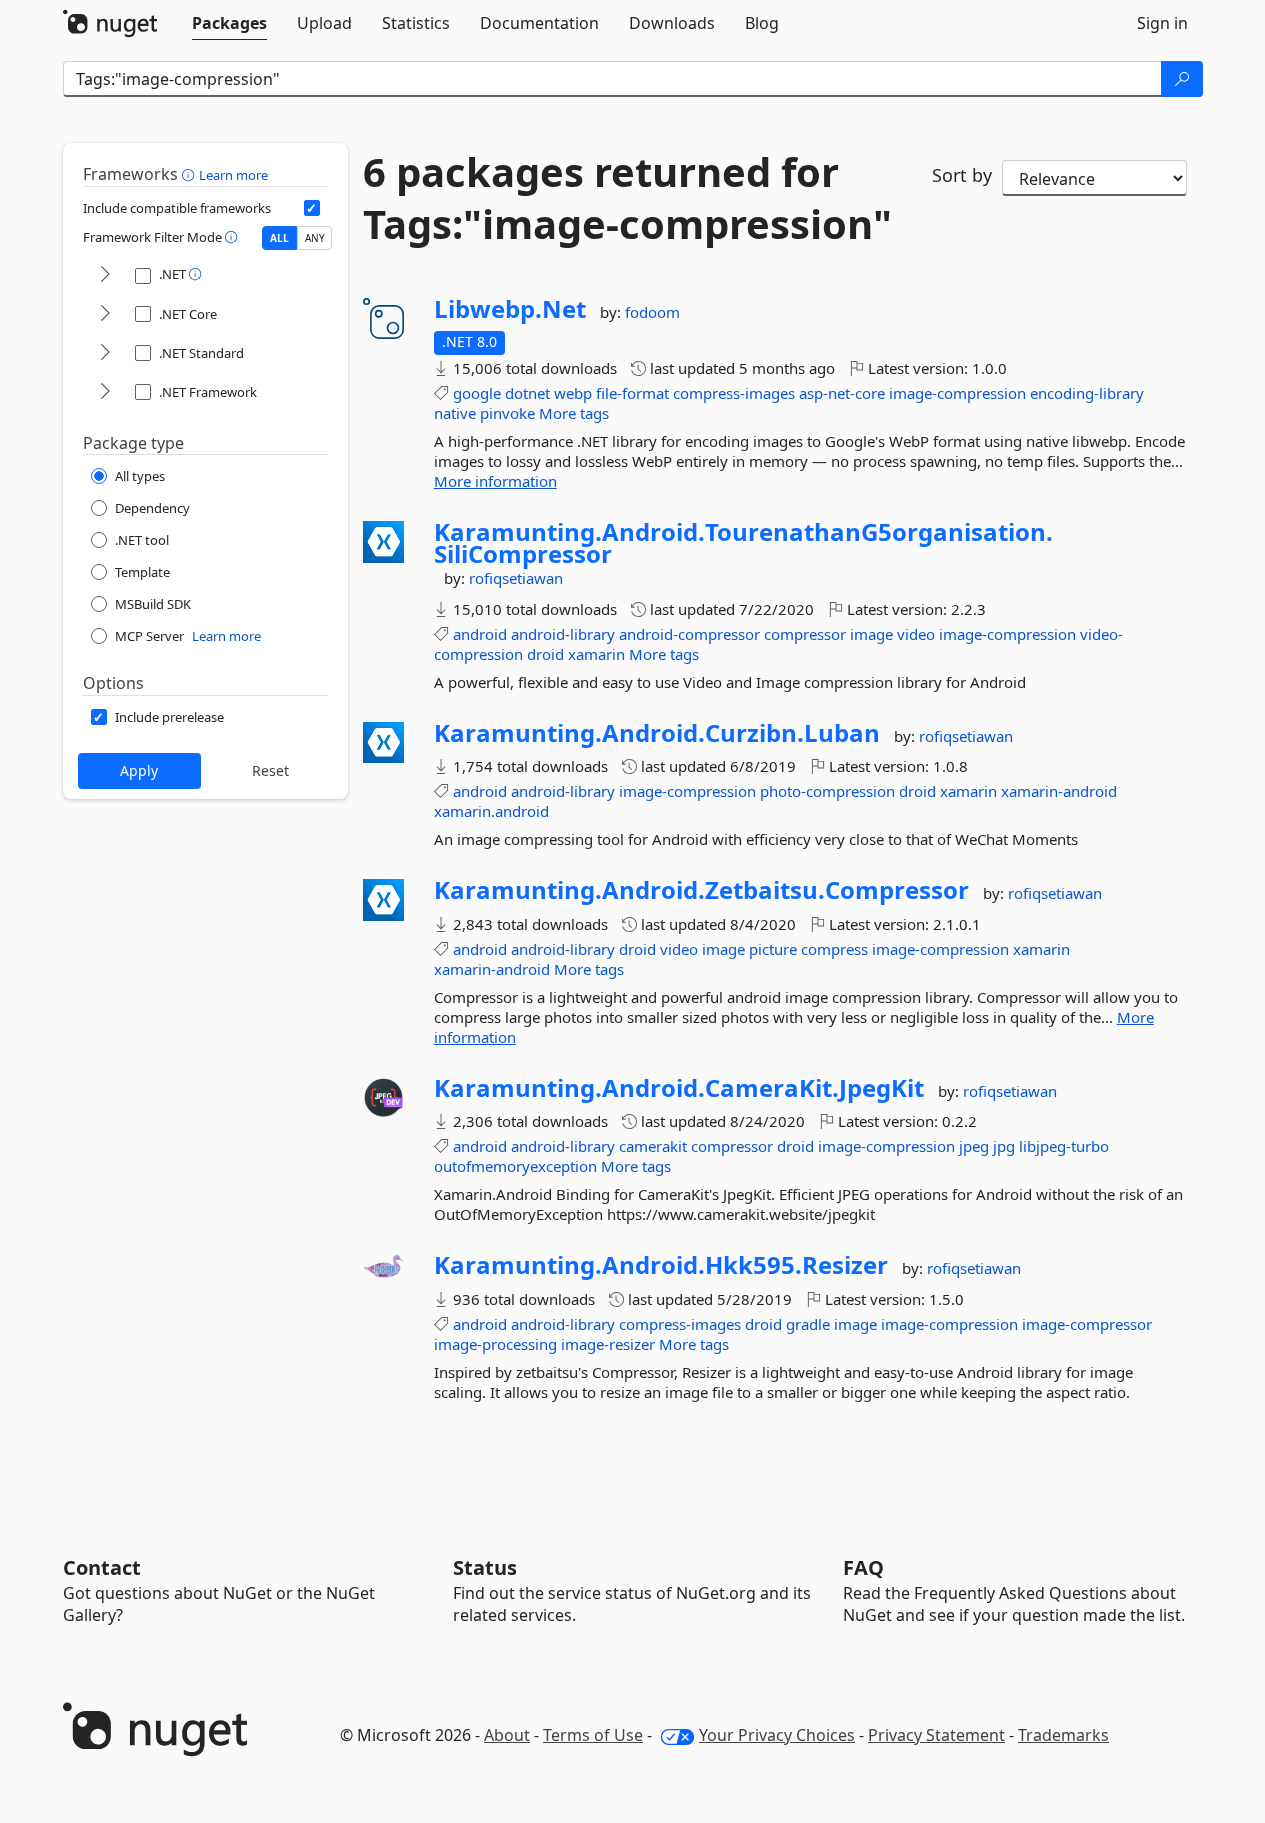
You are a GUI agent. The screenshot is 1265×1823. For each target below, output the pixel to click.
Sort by (962, 175)
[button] (190, 174)
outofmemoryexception (515, 1166)
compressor (805, 634)
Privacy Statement (936, 1735)
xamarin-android (1059, 791)
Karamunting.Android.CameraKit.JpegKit (679, 1088)
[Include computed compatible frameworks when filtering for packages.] (312, 208)
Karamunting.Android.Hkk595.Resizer (661, 1265)
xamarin (596, 654)
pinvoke (507, 413)
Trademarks (1063, 1735)
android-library (563, 634)
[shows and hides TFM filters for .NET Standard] (105, 353)
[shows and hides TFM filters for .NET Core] (105, 314)
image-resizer (608, 1344)
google (477, 393)
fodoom (652, 312)
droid (545, 654)
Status (485, 1567)
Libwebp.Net (510, 309)
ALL (279, 238)
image (871, 634)
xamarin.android (491, 811)
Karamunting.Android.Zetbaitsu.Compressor (701, 890)
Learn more (233, 175)
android (480, 634)
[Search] (1182, 79)
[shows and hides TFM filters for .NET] (105, 275)
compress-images (734, 393)
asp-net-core (842, 393)
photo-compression (827, 791)
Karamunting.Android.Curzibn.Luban (657, 733)
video (916, 634)
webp (573, 393)
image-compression (957, 393)
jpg (1004, 1146)
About (507, 1735)
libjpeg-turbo (1064, 1146)
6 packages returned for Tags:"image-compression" (627, 198)
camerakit (653, 1146)
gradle (808, 1324)
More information (495, 481)
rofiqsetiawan (516, 578)
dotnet (527, 393)
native (455, 413)
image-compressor (1087, 1324)
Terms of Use (593, 1735)
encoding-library (1087, 393)
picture (773, 949)
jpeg (974, 1146)
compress (834, 949)
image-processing (495, 1344)
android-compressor (689, 634)
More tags (574, 413)
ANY (315, 238)
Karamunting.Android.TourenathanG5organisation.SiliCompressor (743, 542)
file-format (632, 393)
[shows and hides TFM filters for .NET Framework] (105, 392)
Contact (102, 1567)
